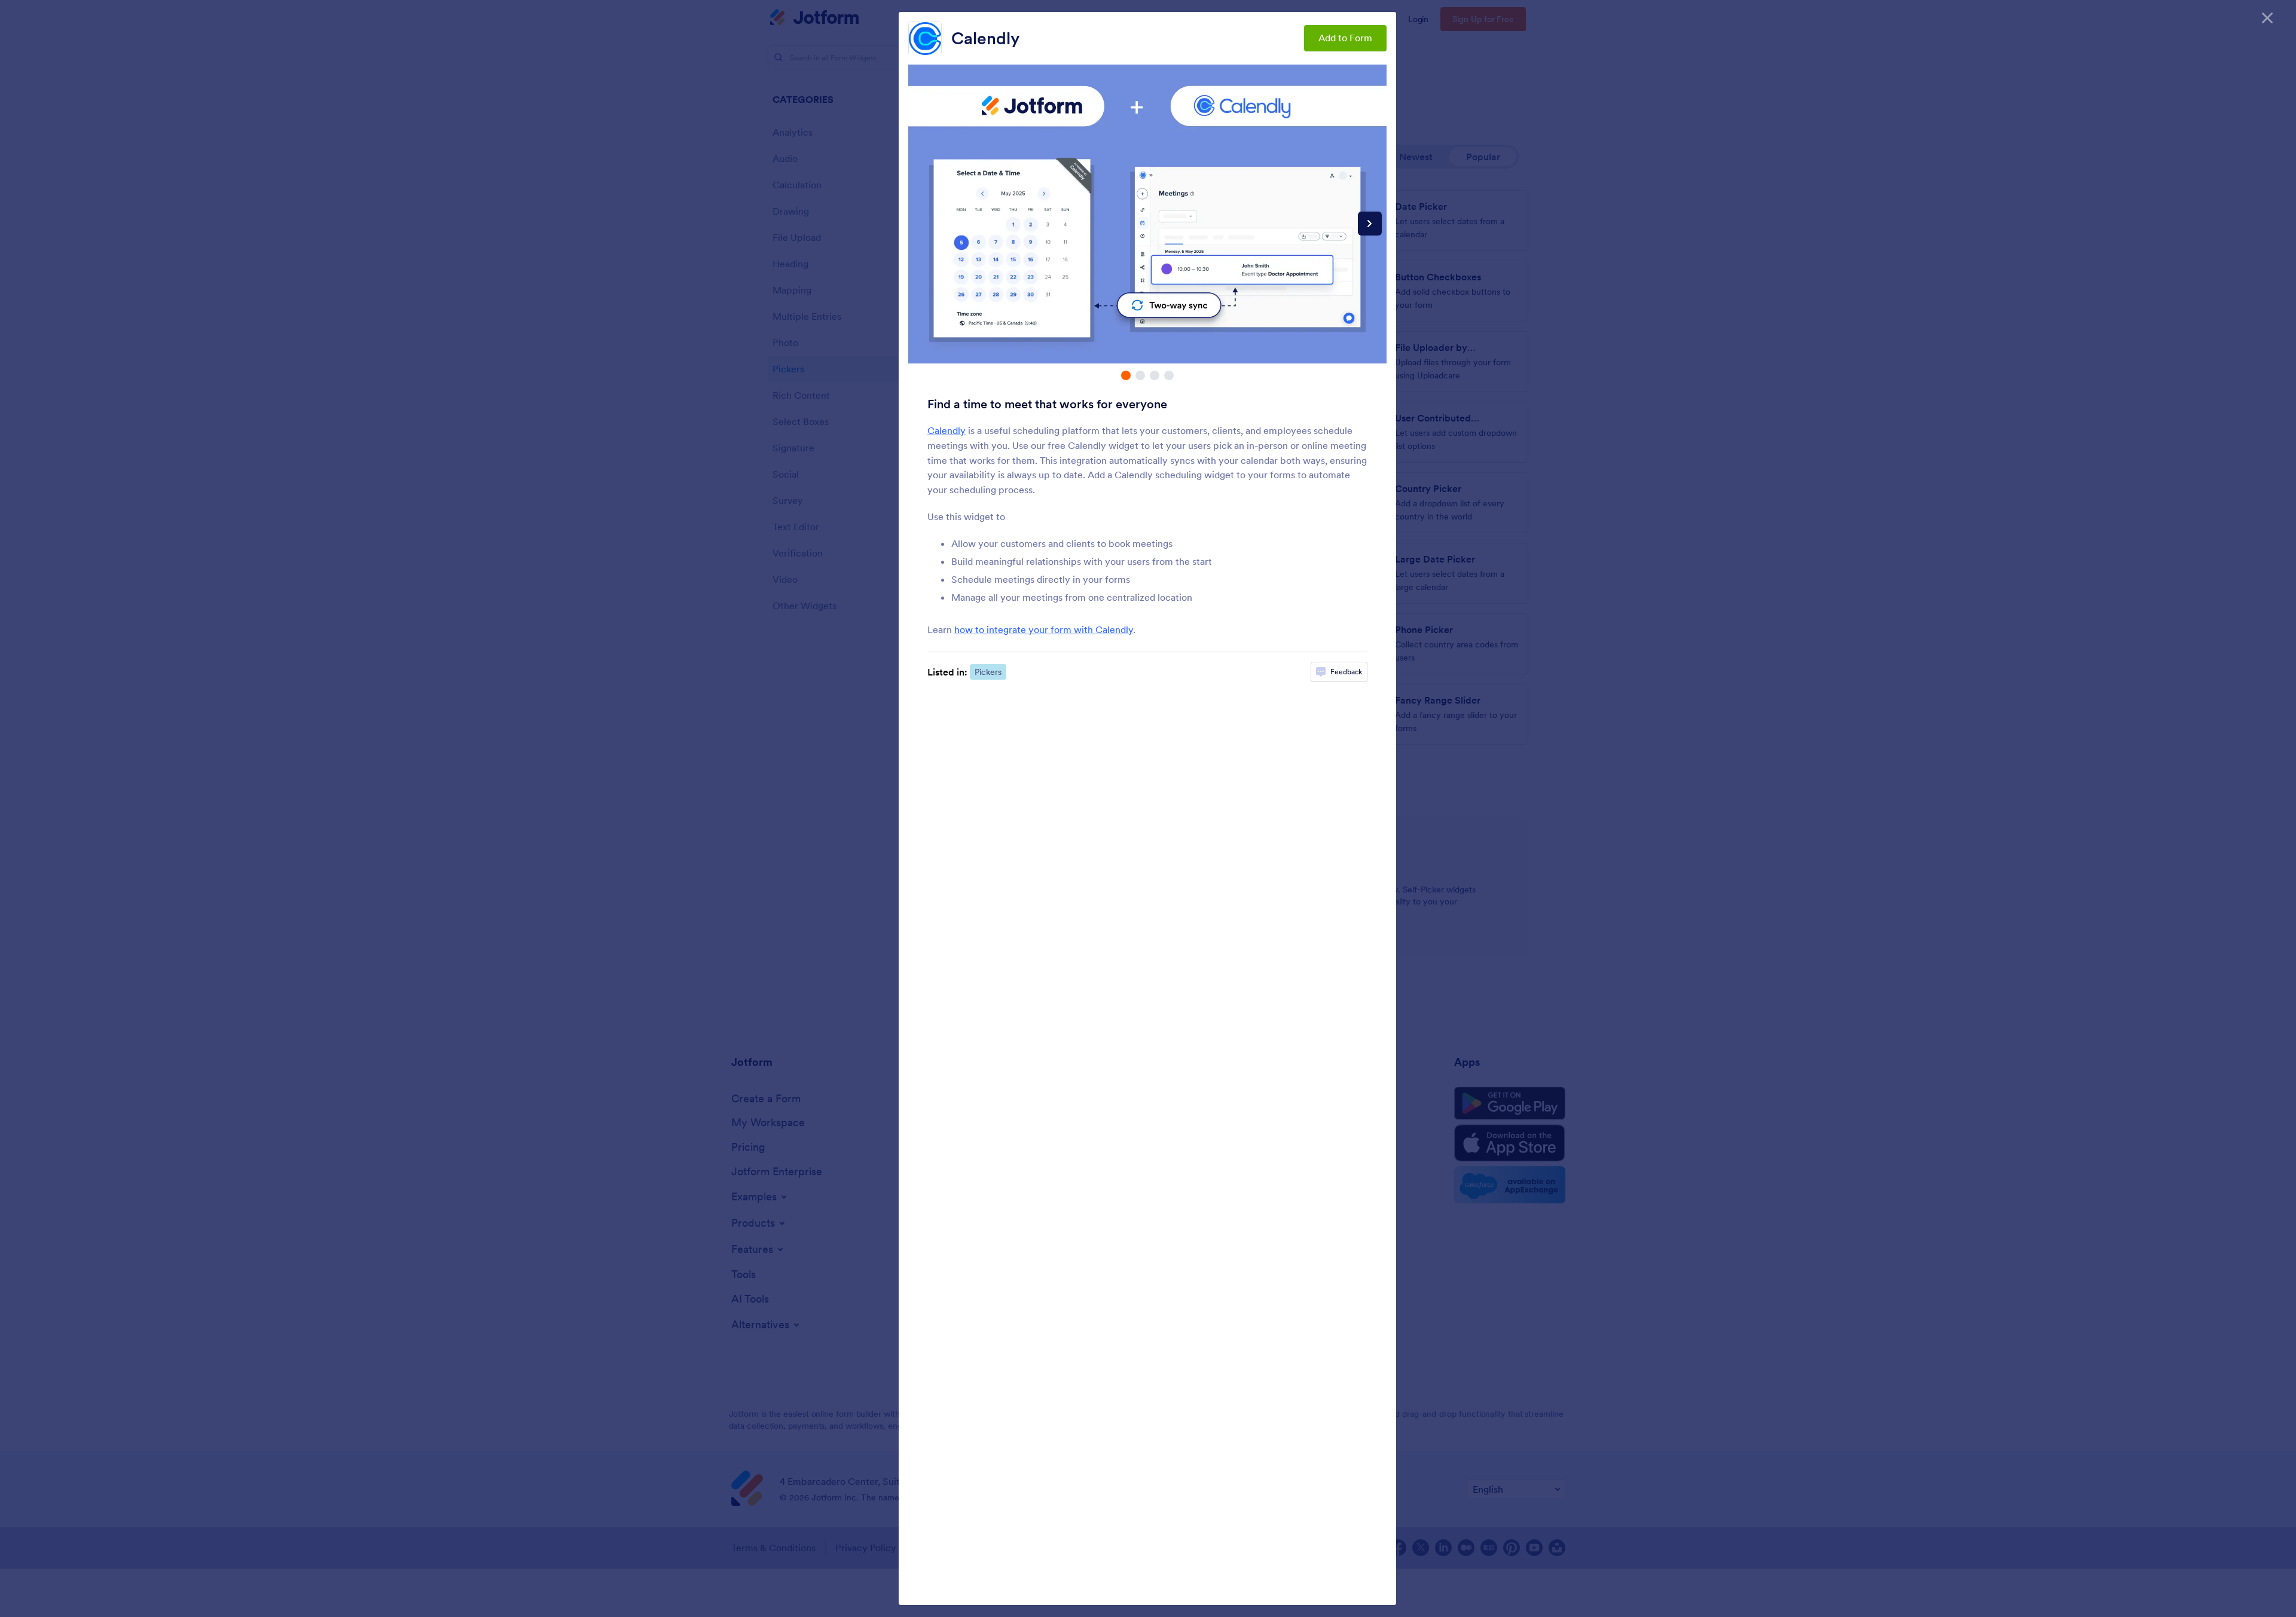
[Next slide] (1370, 224)
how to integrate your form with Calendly (1044, 629)
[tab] (1126, 375)
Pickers (988, 672)
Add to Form (1345, 38)
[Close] (2267, 18)
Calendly (985, 38)
